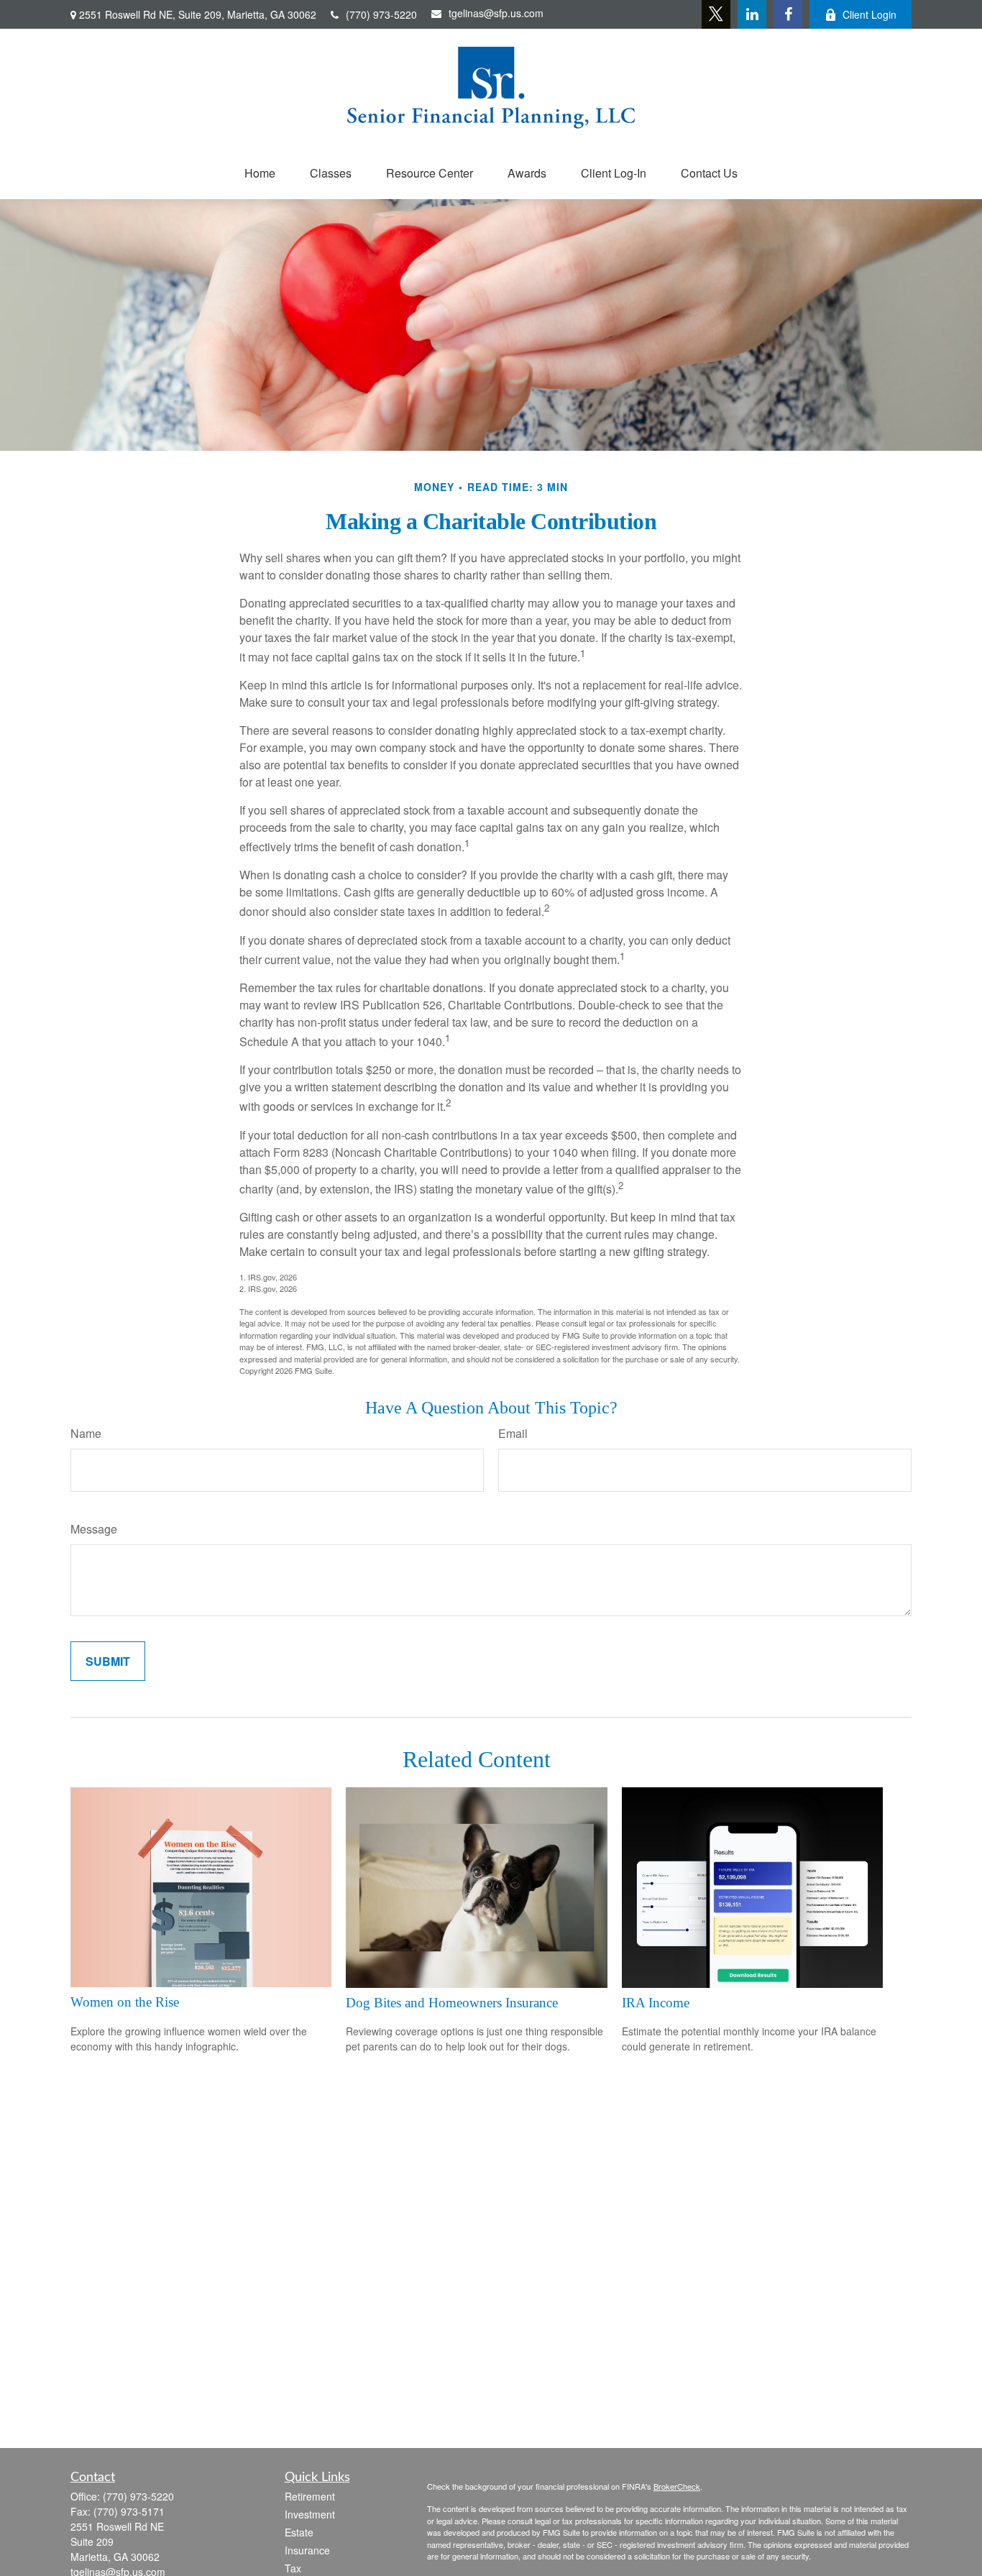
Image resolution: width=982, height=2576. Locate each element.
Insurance (307, 2550)
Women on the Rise (125, 2002)
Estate (299, 2532)
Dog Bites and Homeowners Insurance (452, 2003)
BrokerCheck (677, 2486)
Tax (293, 2568)
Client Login (869, 14)
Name (86, 1433)
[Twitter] (716, 14)
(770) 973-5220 (381, 14)
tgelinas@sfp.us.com (496, 13)
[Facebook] (788, 14)
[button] (260, 173)
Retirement (310, 2496)
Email (513, 1433)
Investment (310, 2514)
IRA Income (656, 2003)
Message (94, 1529)
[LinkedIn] (752, 14)
